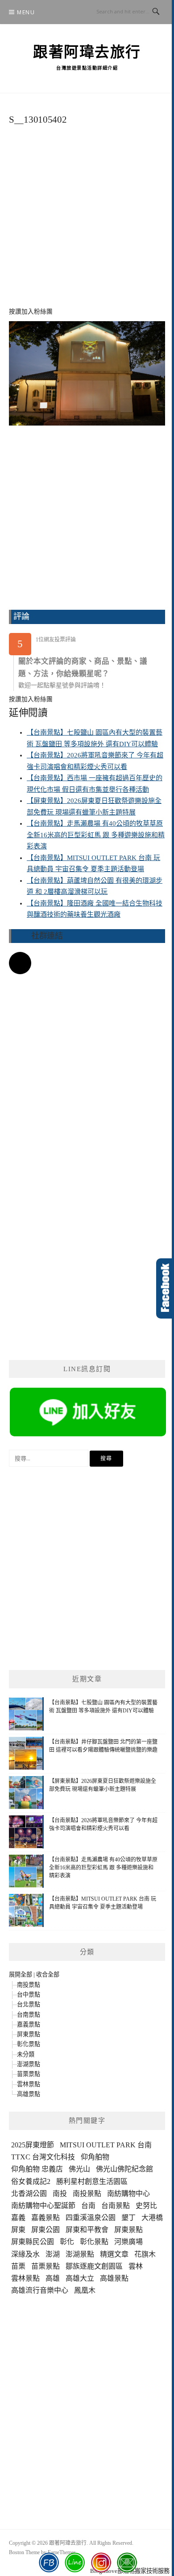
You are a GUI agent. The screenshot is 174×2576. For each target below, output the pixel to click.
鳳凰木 (85, 2290)
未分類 (26, 2054)
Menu (26, 12)
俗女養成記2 (31, 2181)
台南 (88, 2206)
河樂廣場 (128, 2242)
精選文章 (114, 2254)
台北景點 (29, 2004)
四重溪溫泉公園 (91, 2218)
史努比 (146, 2206)
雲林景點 (29, 2084)
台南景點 (29, 2015)
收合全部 (48, 1974)
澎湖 (53, 2254)
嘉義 (18, 2218)
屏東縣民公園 (33, 2242)
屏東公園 (46, 2230)
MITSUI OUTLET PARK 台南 (106, 2145)
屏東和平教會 (87, 2230)
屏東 (18, 2230)
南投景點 (29, 1985)
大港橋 (152, 2218)
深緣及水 (25, 2254)
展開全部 (21, 1974)
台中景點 (29, 1995)
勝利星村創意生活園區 (92, 2181)
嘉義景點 (29, 2024)
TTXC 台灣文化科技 (43, 2157)
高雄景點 (29, 2094)
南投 (60, 2194)
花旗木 (145, 2254)
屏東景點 (29, 2034)
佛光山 (79, 2169)
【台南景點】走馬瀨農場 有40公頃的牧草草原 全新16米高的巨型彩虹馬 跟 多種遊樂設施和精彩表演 (96, 835)
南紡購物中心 (128, 2194)
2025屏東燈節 (33, 2145)
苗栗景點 (29, 2074)
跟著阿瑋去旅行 (87, 52)
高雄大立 (80, 2278)
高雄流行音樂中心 (40, 2290)
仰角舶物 (95, 2157)
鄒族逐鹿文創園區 (94, 2266)
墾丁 (128, 2218)
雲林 (136, 2266)
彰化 (67, 2242)
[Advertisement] (87, 221)
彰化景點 (29, 2044)
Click (165, 1288)
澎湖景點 (29, 2064)
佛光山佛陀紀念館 (124, 2169)
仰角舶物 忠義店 (37, 2169)
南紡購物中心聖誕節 (43, 2206)
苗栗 (18, 2266)
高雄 (53, 2278)
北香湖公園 (29, 2194)
